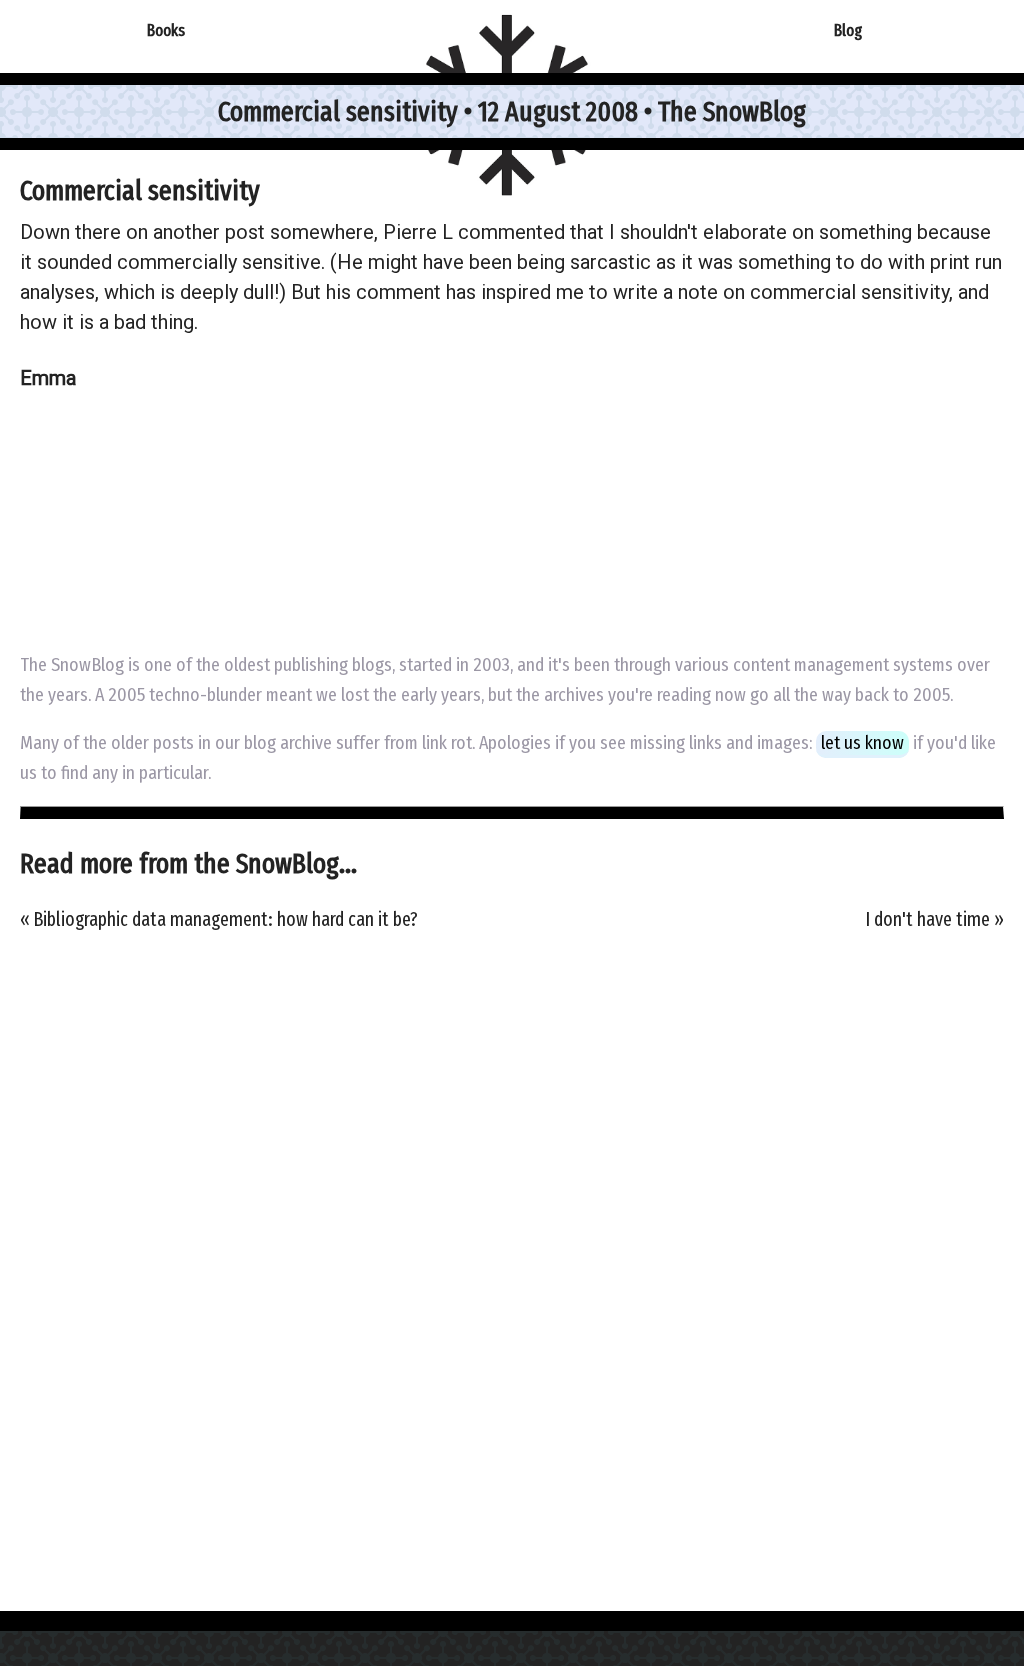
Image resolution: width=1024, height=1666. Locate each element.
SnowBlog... (296, 863)
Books (166, 30)
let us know (862, 743)
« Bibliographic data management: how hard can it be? (219, 919)
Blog (848, 30)
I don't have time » (935, 919)
